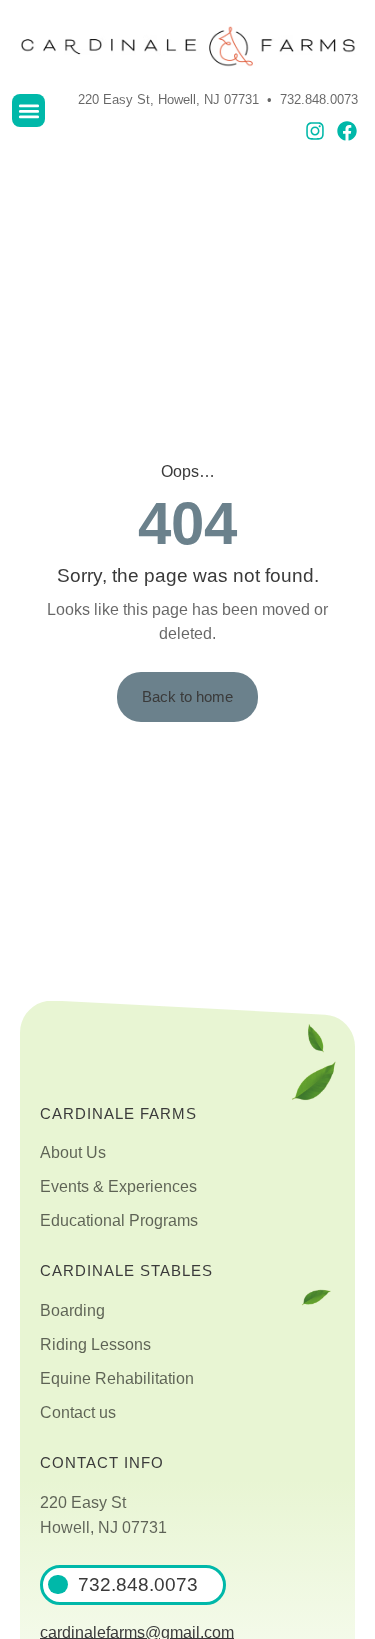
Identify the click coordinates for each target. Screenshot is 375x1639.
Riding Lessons (95, 1344)
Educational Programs (119, 1220)
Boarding (72, 1310)
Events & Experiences (118, 1186)
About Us (73, 1152)
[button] (28, 110)
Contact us (78, 1412)
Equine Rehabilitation (117, 1378)
